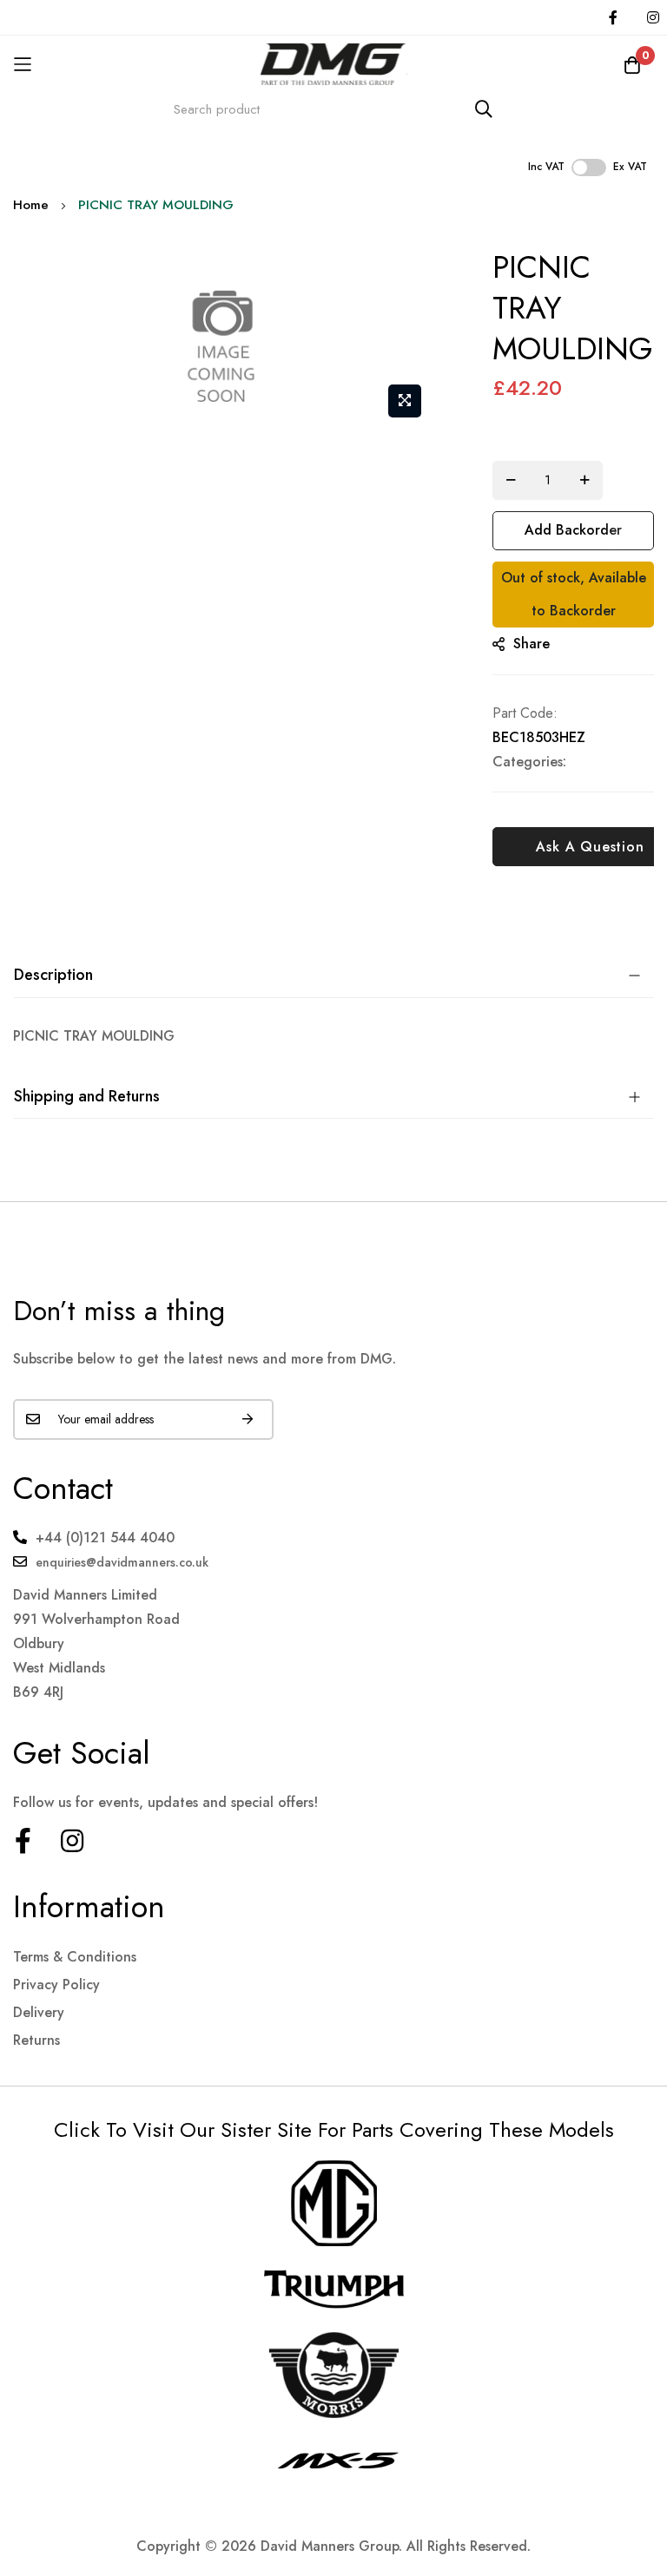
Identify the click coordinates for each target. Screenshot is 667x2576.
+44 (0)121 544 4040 (105, 1538)
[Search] (484, 109)
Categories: (529, 762)
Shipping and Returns (87, 1096)
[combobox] (333, 109)
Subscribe (248, 1419)
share (532, 644)
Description (53, 975)
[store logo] (333, 64)
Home (31, 205)
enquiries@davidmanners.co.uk (122, 1562)
